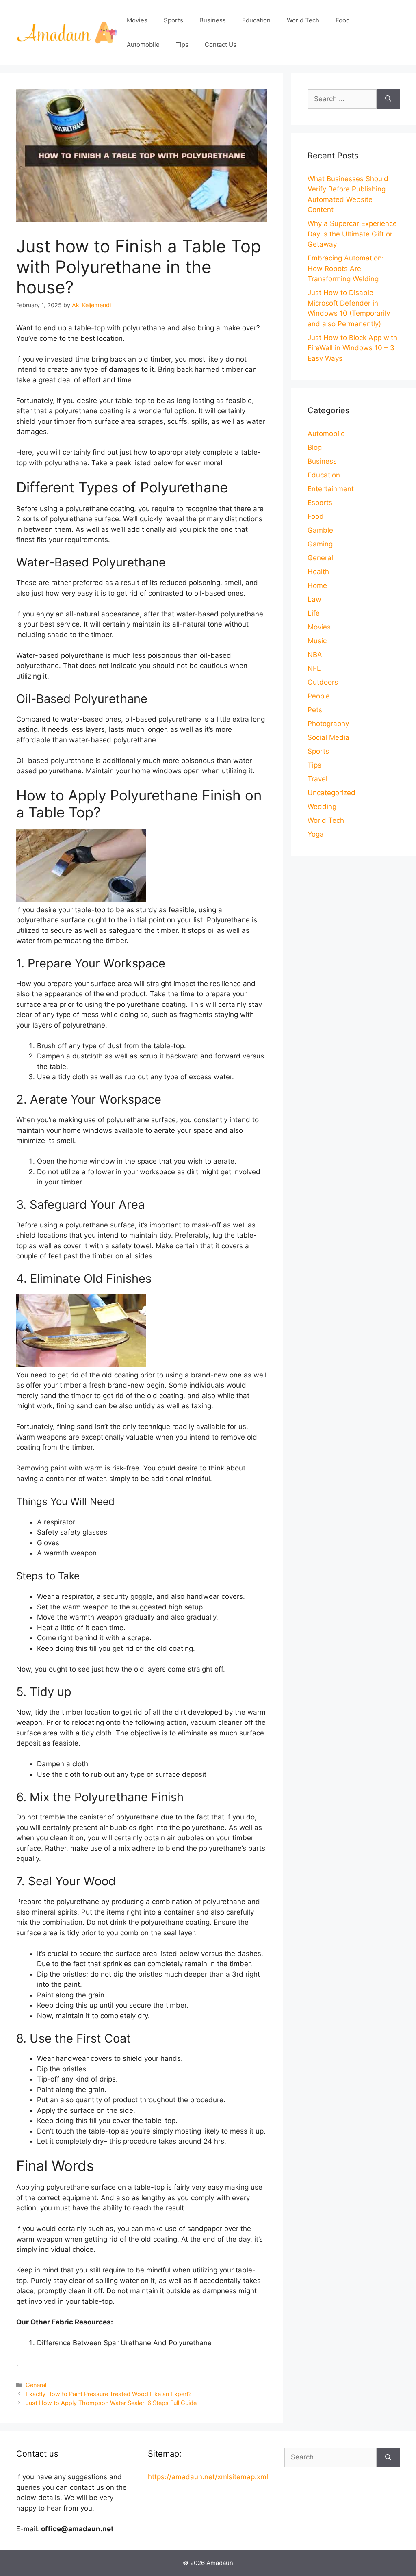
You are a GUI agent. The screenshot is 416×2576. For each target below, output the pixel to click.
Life (314, 613)
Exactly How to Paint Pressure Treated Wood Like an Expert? (108, 2394)
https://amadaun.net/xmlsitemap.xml (208, 2477)
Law (314, 599)
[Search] (388, 99)
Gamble (320, 530)
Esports (320, 503)
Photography (328, 724)
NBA (315, 655)
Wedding (322, 807)
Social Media (328, 737)
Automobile (143, 44)
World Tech (303, 20)
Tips (182, 44)
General (36, 2385)
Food (343, 20)
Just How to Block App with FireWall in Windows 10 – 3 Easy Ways (352, 348)
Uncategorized (331, 793)
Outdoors (323, 682)
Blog (315, 447)
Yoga (316, 834)
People (319, 696)
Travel (317, 779)
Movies (137, 20)
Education (256, 20)
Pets (315, 710)
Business (213, 20)
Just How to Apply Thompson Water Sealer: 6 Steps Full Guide (111, 2403)
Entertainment (331, 489)
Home (317, 585)
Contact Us (221, 44)
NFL (314, 668)
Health (318, 572)
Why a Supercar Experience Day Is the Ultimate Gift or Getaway (352, 234)
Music (317, 641)
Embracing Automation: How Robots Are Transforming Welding (346, 268)
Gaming (320, 544)
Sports (173, 20)
